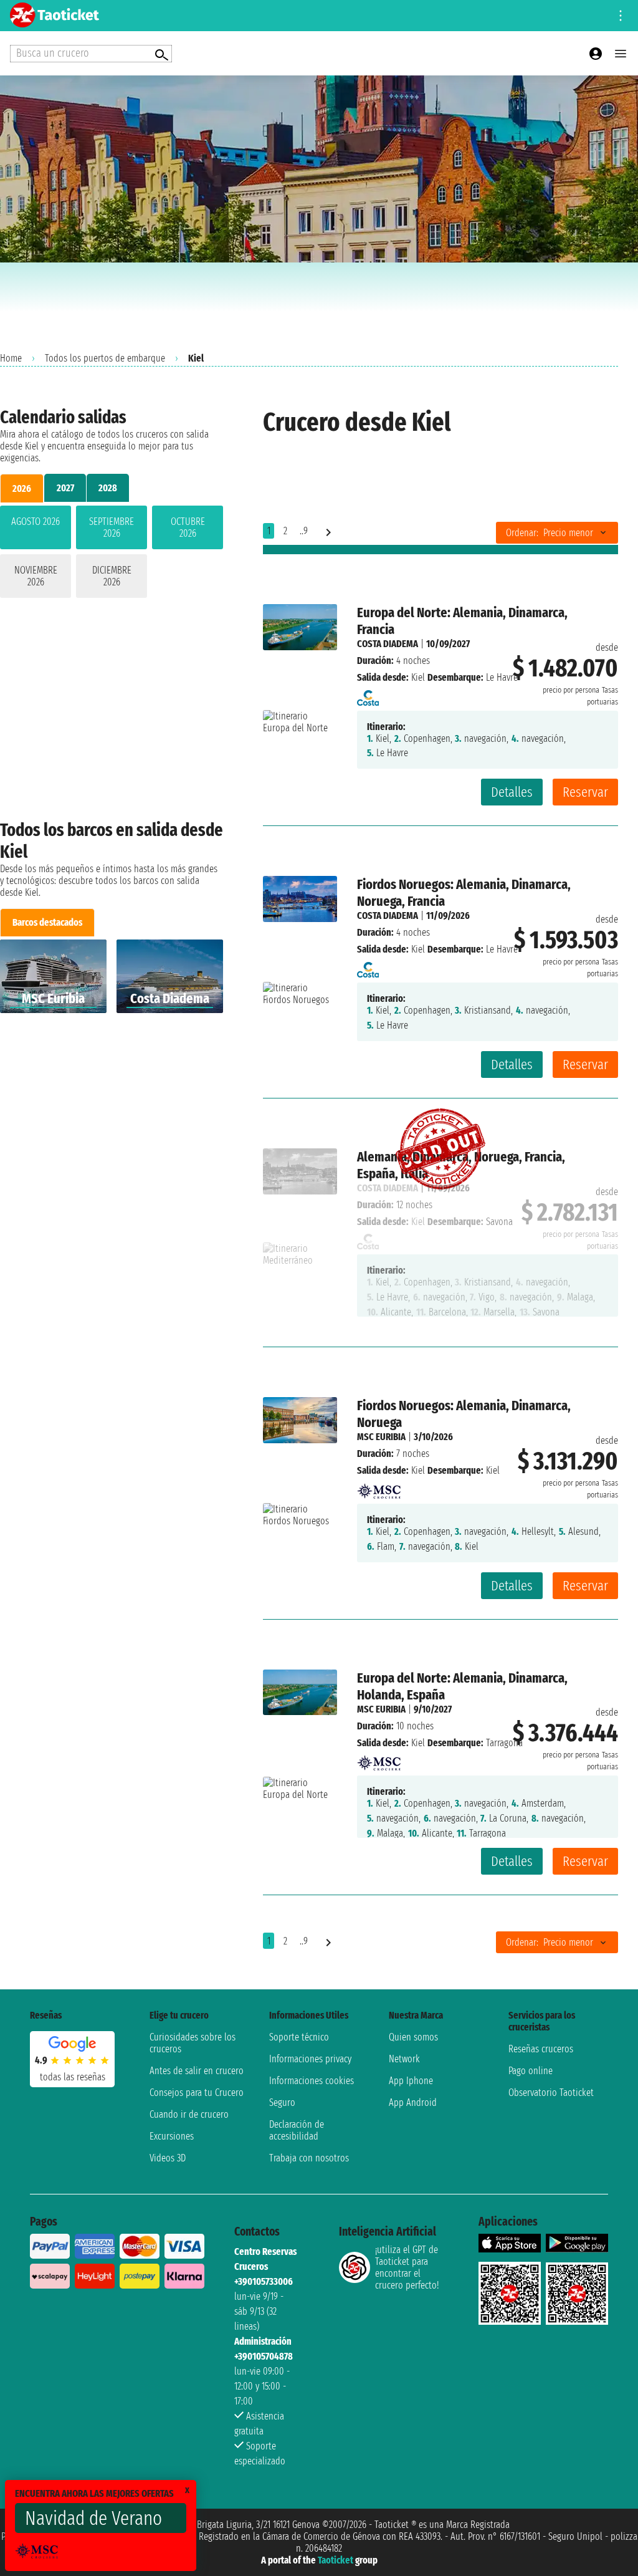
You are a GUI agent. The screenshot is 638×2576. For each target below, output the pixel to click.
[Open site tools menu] (621, 16)
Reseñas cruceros (541, 2049)
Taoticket (336, 2560)
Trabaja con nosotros (309, 2158)
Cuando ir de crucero (189, 2114)
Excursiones (172, 2136)
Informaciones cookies (312, 2081)
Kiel (418, 677)
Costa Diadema (388, 644)
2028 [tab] (108, 488)
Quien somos (413, 2037)
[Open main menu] (621, 54)
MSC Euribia (381, 1437)
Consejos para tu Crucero (197, 2093)
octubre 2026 (188, 527)
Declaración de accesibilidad (297, 2130)
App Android (413, 2103)
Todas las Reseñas (73, 2077)
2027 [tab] (65, 488)
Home (11, 358)
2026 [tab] (22, 488)
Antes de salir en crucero (197, 2071)
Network (404, 2059)
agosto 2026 (36, 521)
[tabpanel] (112, 554)
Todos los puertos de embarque (105, 358)
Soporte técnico (299, 2037)
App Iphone (411, 2081)
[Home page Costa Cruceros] (368, 694)
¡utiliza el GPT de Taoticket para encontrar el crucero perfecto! (407, 2267)
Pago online (531, 2071)
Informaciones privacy (310, 2059)
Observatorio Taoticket (551, 2093)
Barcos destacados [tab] (47, 922)
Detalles (512, 792)
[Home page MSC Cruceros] (379, 1487)
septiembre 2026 (112, 527)
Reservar (585, 792)
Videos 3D (168, 2158)
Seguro (282, 2103)
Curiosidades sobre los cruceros (193, 2043)
